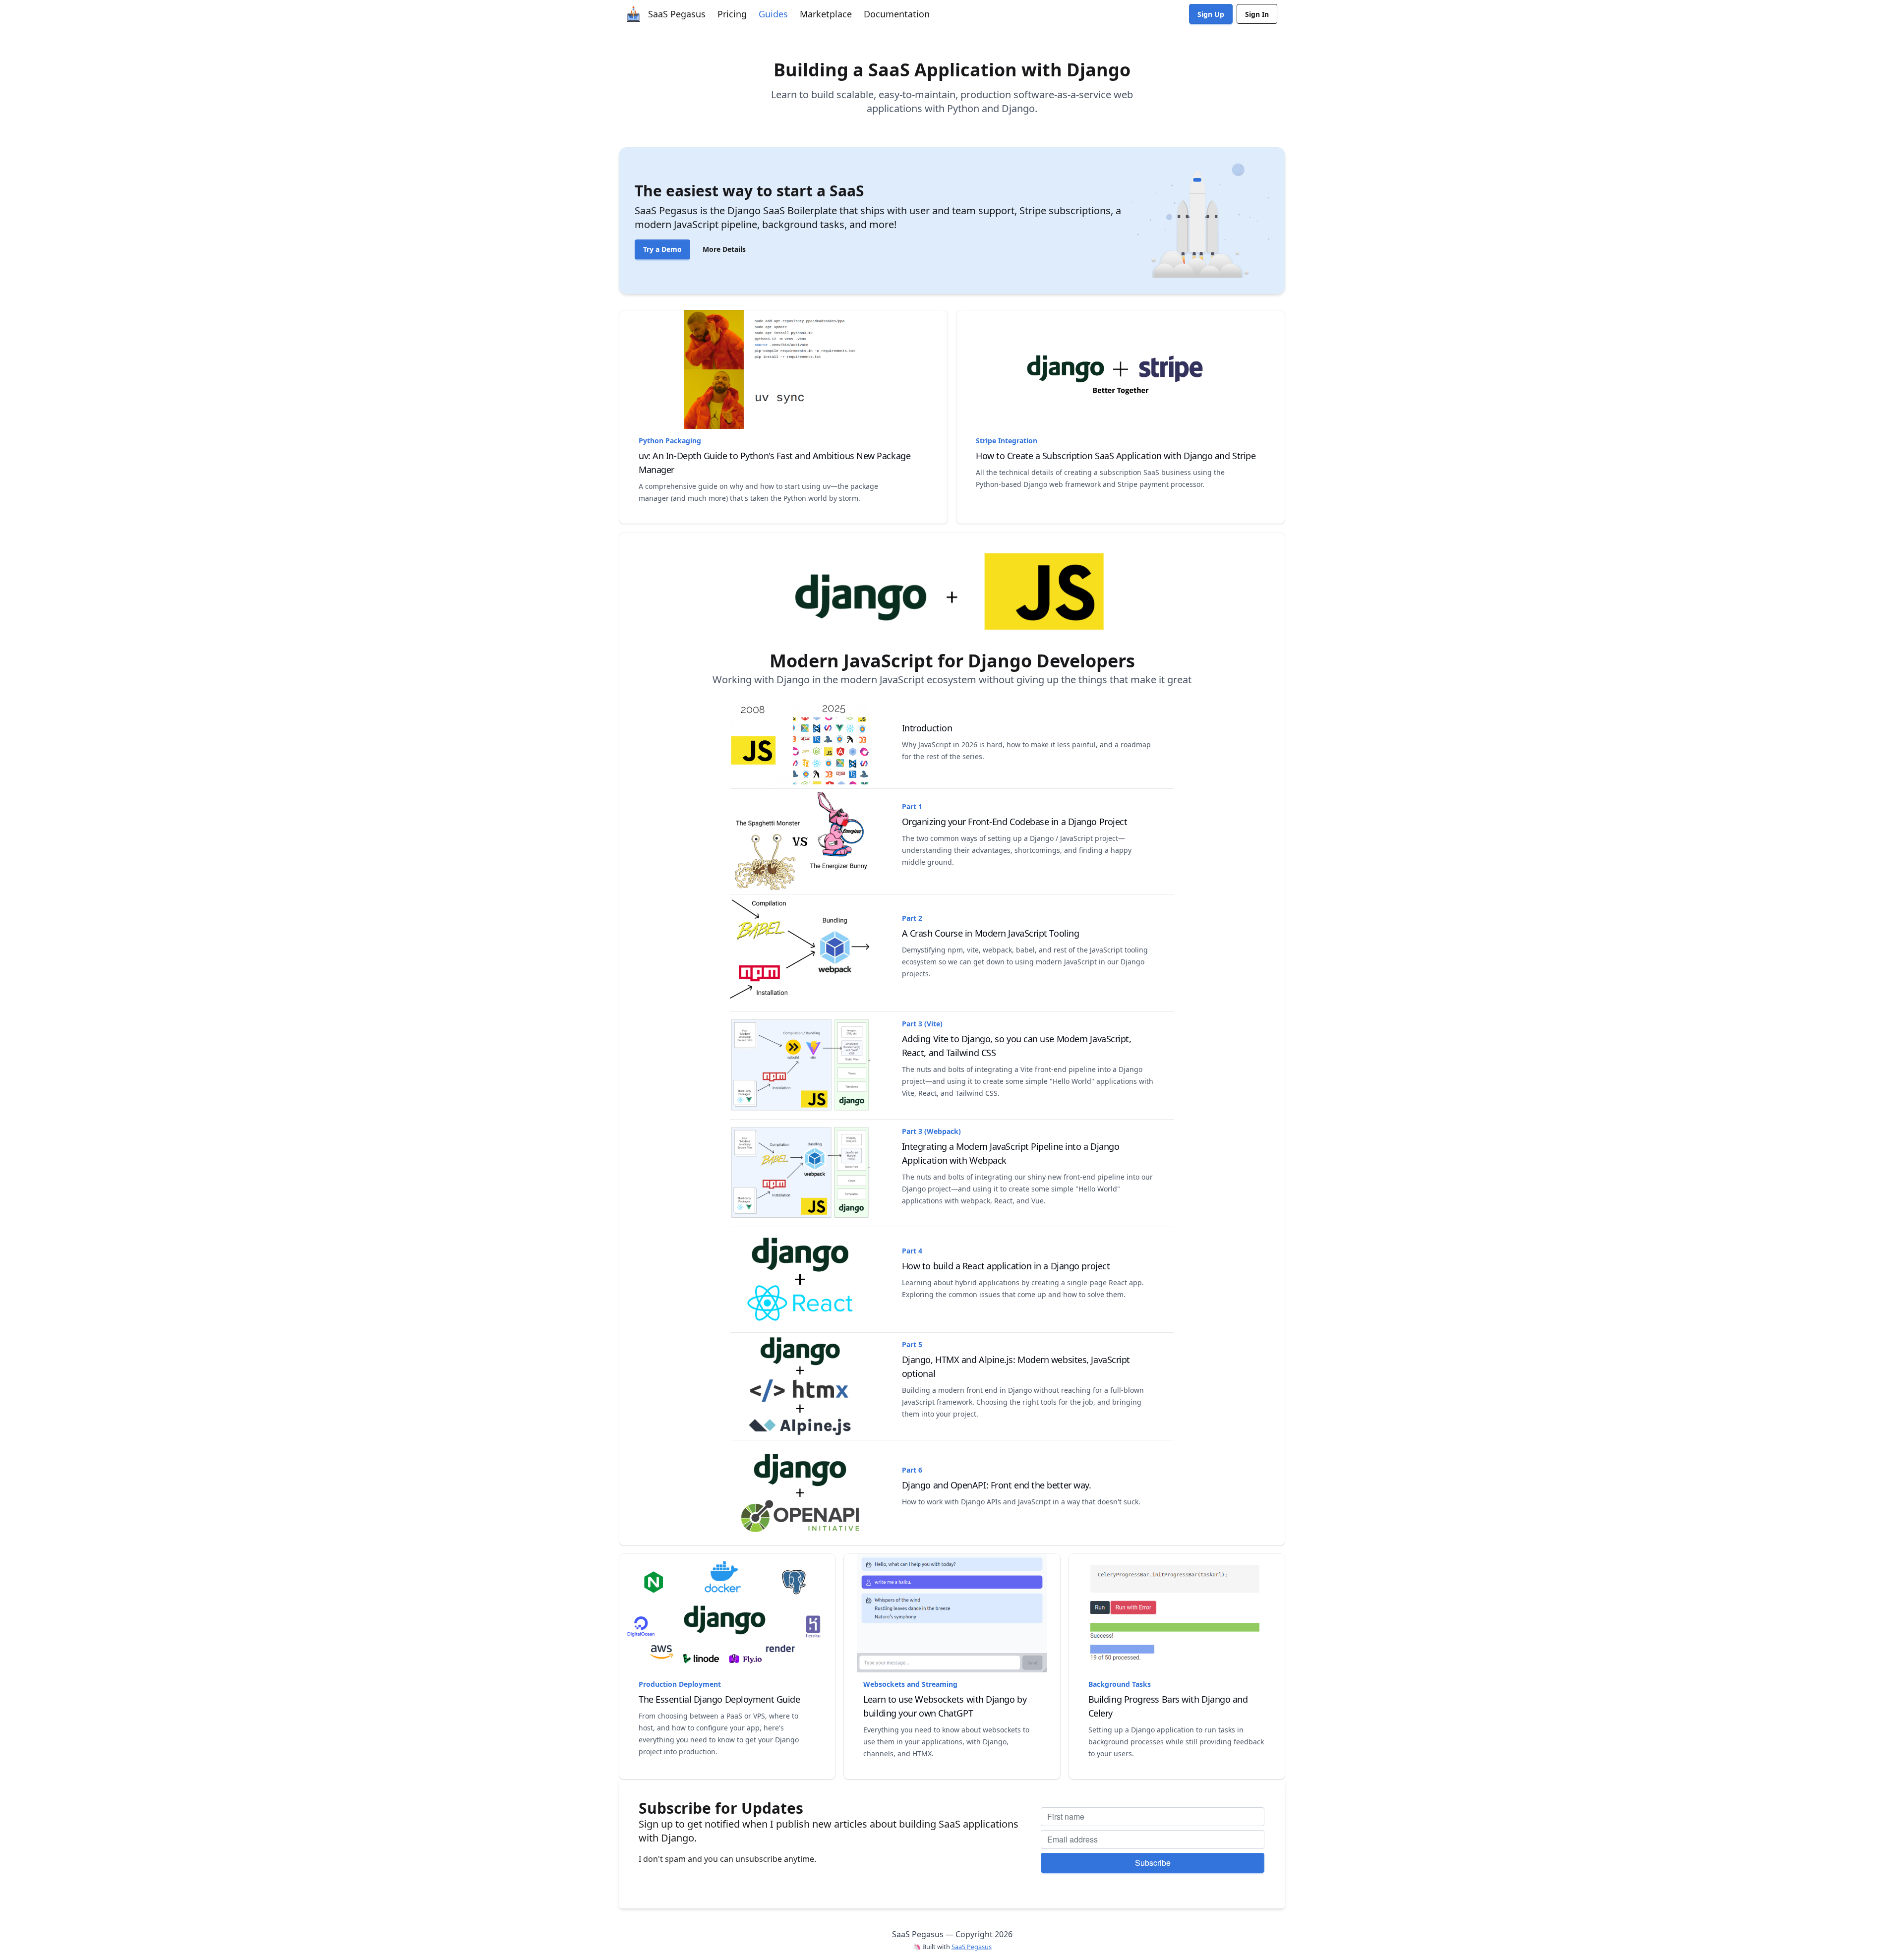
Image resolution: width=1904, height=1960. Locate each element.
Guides (773, 14)
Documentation (897, 14)
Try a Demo (662, 249)
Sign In (1257, 14)
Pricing (732, 14)
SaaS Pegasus (972, 1947)
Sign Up (1211, 14)
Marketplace (826, 14)
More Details (724, 249)
